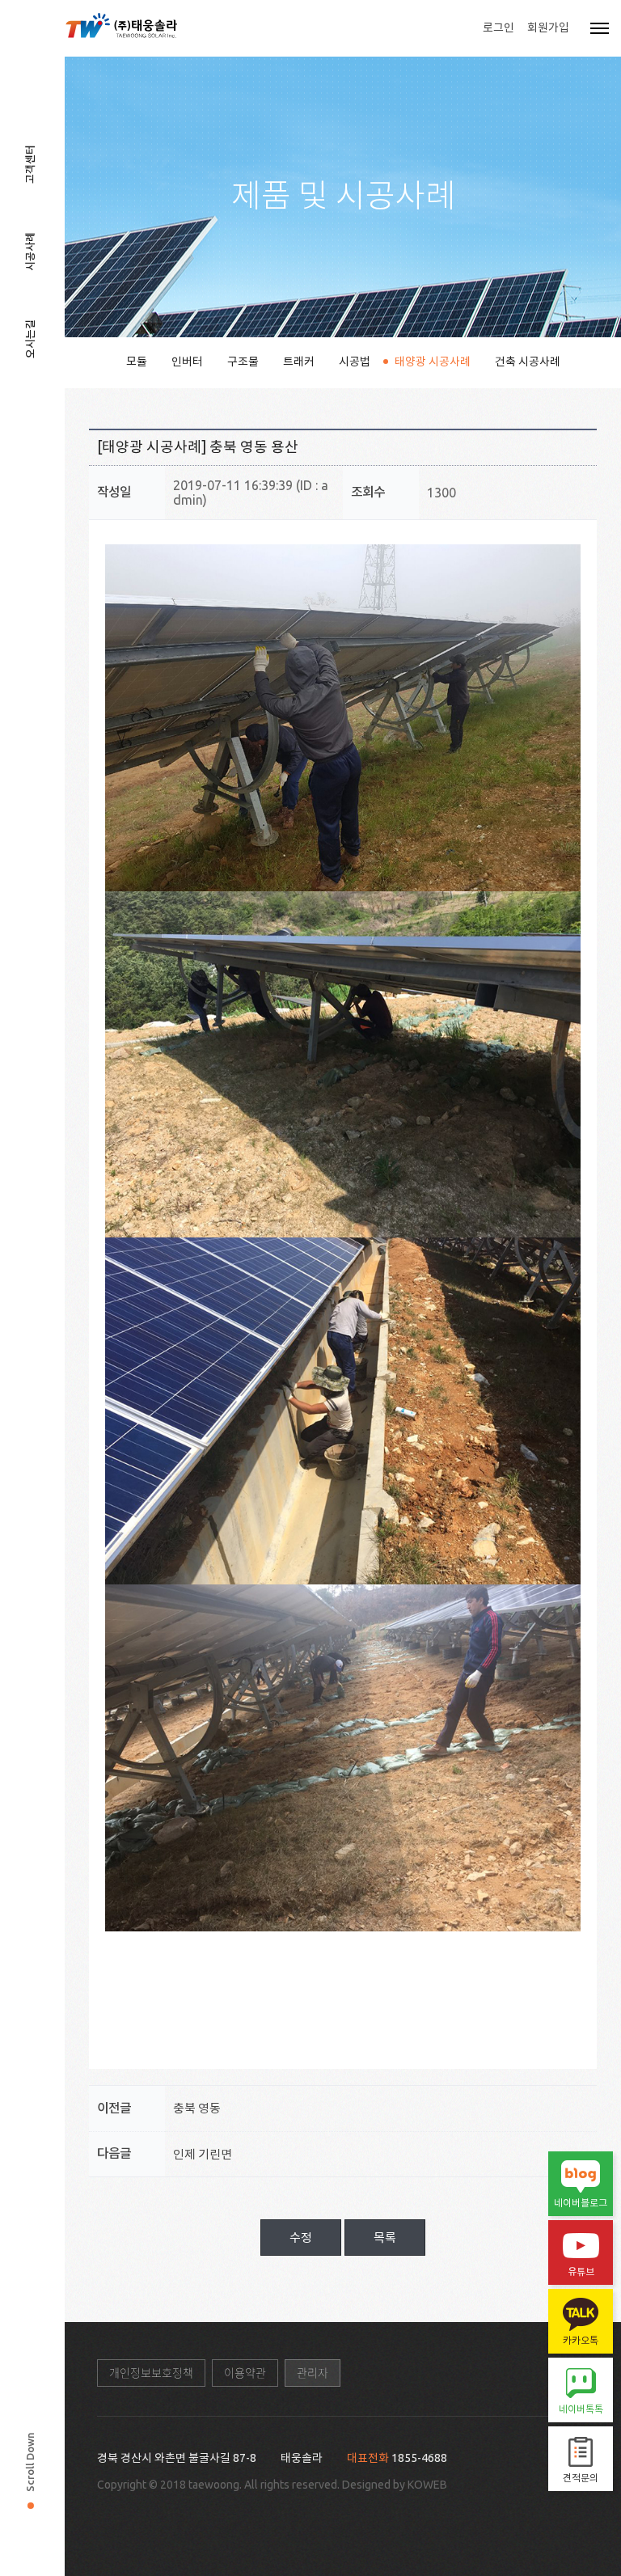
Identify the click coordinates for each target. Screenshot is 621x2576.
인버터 (187, 362)
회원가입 (548, 27)
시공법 (355, 362)
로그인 (498, 27)
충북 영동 (197, 2108)
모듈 (137, 362)
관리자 (313, 2373)
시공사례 (30, 252)
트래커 (299, 362)
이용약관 (245, 2373)
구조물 (243, 362)
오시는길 (30, 339)
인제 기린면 (203, 2154)
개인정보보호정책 (151, 2373)
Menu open (600, 28)
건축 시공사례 (528, 362)
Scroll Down (30, 2462)
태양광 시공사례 (433, 362)
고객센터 (30, 164)
